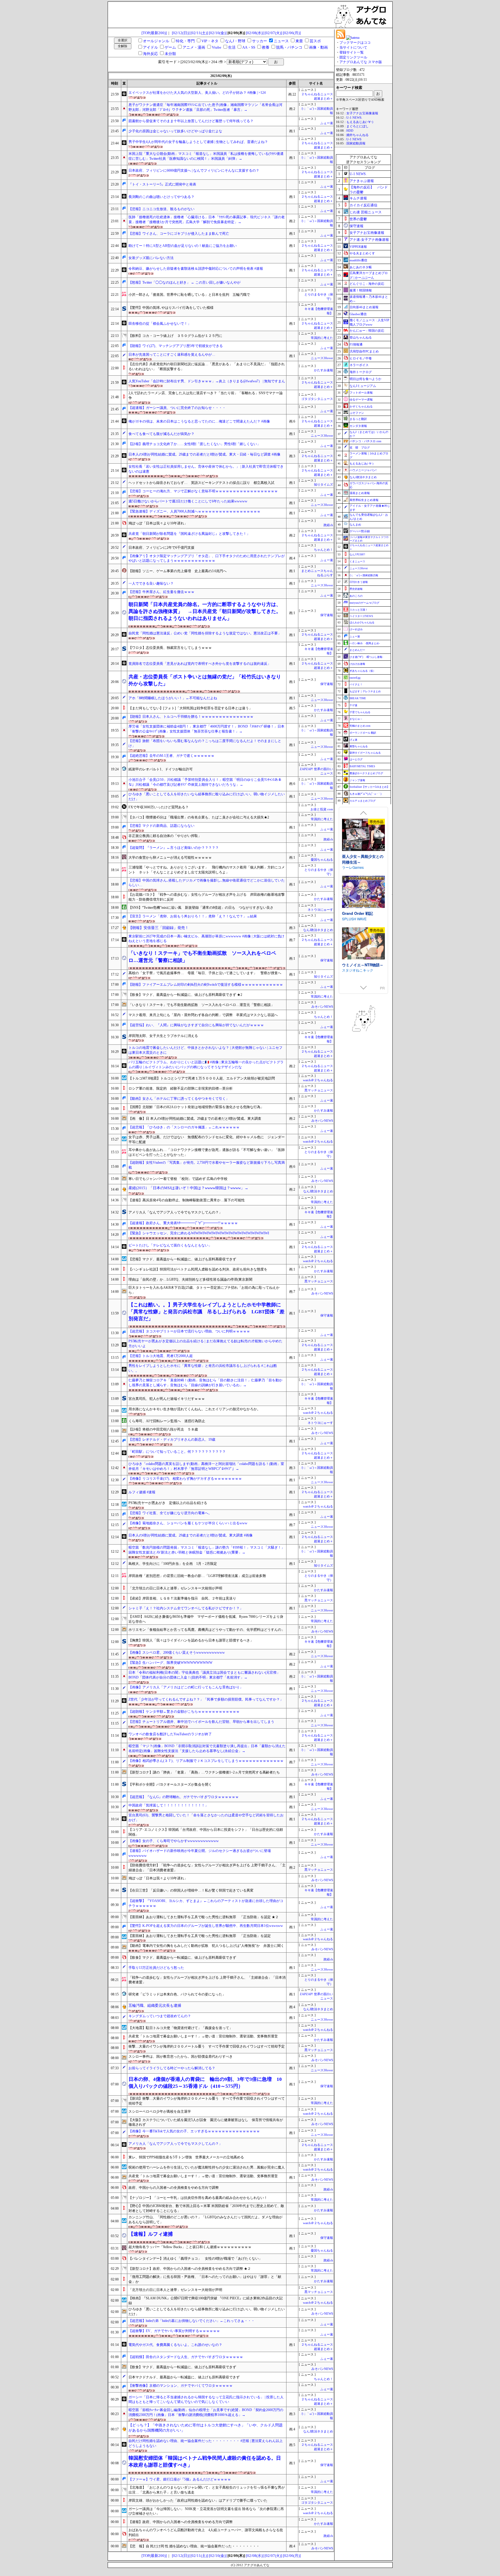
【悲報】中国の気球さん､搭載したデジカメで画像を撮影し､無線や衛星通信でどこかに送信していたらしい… (207, 883)
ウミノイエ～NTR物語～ (363, 856)
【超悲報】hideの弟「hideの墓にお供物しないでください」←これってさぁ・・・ (192, 2321)
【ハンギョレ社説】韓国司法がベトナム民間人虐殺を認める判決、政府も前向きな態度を (198, 1269)
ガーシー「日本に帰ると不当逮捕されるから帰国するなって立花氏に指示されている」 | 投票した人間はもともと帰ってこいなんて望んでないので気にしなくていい (206, 2400)
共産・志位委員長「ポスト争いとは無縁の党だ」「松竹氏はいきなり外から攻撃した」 (205, 680)
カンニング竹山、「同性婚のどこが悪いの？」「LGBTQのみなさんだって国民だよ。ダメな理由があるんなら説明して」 (205, 2220)
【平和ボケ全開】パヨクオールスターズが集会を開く (170, 1784)
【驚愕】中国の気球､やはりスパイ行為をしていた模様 (171, 308)
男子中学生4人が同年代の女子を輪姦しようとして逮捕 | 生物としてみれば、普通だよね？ (198, 142)
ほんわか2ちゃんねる (362, 623)
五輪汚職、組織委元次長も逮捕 (155, 2005)
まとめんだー (357, 650)
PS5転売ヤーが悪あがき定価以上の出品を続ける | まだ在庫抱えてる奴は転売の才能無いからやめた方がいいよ (205, 1344)
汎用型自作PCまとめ (364, 351)
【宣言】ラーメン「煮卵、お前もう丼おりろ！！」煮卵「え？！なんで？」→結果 (193, 916)
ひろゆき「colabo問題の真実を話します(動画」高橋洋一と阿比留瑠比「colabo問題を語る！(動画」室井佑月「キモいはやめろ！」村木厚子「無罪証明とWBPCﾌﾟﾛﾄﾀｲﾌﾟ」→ (206, 1466)
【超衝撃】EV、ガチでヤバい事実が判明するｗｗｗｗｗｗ (174, 2331)
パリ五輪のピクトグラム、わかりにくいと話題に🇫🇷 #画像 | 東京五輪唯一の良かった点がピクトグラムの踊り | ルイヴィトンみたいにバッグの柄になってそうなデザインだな (206, 1065)
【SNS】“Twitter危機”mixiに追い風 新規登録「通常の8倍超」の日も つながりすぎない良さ (201, 908)
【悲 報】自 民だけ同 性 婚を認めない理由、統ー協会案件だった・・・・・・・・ (194, 2546)
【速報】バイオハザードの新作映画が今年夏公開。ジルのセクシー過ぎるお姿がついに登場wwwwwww (200, 1853)
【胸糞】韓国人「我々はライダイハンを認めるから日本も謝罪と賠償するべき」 (191, 1640)
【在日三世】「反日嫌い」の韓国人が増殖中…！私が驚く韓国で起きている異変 (191, 1890)
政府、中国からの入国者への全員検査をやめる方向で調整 (174, 2188)
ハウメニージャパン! (363, 470)
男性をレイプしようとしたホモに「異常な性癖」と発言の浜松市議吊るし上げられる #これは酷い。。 (203, 1368)
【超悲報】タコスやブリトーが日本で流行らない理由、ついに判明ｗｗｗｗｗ (189, 1331)
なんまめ (355, 525)
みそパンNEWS (322, 1007)
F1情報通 (356, 344)
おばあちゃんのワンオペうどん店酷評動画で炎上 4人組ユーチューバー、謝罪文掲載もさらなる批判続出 (206, 2532)
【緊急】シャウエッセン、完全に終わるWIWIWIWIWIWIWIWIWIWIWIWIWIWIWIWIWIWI (199, 1233)
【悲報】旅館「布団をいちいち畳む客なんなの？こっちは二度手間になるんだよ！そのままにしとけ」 (205, 743)
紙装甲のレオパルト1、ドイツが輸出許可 (161, 769)
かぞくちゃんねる (361, 406)
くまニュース (357, 561)
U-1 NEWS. (354, 118)
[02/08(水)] (255, 33)
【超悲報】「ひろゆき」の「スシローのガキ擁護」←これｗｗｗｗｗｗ (184, 1127)
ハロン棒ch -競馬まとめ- (365, 643)
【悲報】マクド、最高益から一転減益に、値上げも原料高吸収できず (182, 1259)
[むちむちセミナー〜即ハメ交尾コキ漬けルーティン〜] (363, 944)
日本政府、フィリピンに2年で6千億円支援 (161, 548)
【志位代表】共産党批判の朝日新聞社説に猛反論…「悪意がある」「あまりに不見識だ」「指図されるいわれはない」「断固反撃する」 (207, 367)
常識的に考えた (322, 338)
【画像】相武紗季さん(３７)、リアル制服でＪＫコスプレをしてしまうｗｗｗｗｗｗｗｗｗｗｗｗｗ (206, 1761)
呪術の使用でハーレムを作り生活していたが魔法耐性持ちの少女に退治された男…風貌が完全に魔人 (207, 2167)
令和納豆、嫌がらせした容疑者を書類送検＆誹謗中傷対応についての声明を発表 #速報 (196, 269)
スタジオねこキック (358, 862)
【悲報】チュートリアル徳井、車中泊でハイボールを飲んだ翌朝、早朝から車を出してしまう (201, 1722)
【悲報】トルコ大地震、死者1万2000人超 (161, 1356)
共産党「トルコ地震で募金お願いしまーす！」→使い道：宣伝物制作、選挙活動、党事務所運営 (203, 2036)
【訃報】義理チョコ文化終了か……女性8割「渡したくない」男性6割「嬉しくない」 (194, 444)
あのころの (356, 596)
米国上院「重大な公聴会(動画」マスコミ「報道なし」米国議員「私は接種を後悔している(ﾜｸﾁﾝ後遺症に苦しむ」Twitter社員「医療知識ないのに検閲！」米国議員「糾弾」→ (206, 156)
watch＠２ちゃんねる (318, 1080)
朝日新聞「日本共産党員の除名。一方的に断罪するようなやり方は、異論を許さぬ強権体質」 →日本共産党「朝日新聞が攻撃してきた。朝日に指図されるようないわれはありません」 (205, 612)
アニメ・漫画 (194, 47)
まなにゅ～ (356, 719)
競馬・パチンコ (289, 47)
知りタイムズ (323, 485)
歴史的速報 (356, 589)
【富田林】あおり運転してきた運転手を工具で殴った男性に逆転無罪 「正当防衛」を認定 (200, 1936)
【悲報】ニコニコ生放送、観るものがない (161, 209)
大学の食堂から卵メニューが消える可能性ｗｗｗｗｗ (170, 858)
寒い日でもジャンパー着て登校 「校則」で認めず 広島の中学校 (178, 1179)
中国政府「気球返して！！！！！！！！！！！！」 (168, 1805)
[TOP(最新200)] (154, 33)
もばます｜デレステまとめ (365, 691)
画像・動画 (318, 47)
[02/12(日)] (181, 33)
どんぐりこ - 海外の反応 (367, 284)
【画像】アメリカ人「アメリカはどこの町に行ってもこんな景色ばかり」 (186, 1687)
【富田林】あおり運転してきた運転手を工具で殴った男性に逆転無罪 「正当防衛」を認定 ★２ (204, 1917)
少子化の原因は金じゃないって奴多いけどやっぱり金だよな (175, 131)
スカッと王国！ (359, 610)
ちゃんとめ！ (323, 550)
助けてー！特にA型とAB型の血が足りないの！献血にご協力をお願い (183, 246)
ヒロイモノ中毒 (361, 358)
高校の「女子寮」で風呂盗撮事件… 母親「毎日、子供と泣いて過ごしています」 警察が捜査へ (205, 973)
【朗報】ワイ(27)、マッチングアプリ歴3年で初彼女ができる (176, 346)
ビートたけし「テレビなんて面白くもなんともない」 (170, 1245)
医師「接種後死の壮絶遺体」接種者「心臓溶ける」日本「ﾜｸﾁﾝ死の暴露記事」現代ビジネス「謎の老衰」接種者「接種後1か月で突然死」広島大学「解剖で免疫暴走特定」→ (207, 220)
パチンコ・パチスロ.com (365, 441)
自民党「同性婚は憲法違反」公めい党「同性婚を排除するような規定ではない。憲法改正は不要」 (205, 633)
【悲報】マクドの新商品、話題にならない (161, 826)
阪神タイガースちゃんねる (365, 753)
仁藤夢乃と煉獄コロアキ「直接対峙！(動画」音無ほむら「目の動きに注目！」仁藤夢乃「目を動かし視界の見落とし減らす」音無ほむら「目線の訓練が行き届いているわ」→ (205, 1383)
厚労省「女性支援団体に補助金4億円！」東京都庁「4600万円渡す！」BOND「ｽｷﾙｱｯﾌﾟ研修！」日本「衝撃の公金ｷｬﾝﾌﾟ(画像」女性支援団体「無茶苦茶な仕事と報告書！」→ (206, 729)
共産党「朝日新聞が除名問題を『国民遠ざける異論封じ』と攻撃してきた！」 (189, 534)
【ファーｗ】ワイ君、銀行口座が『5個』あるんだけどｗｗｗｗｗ (180, 2479)
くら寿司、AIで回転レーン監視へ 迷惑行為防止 (167, 1421)
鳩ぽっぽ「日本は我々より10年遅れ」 (158, 523)
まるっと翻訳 (358, 419)
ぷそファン (357, 413)
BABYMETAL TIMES (362, 766)
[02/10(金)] (218, 33)
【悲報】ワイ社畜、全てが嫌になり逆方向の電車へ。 (170, 1513)
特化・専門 (185, 41)
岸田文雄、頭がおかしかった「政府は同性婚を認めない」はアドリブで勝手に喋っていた (198, 2500)
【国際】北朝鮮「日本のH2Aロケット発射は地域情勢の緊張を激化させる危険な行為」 (196, 1107)
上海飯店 (349, 919)
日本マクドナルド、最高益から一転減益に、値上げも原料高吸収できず (184, 2377)
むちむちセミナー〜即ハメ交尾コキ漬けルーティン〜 (363, 970)
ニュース (281, 41)
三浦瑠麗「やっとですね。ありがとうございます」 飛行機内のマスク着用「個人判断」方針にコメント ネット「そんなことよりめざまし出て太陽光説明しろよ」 (207, 870)
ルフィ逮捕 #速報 (142, 1492)
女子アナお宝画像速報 (362, 113)
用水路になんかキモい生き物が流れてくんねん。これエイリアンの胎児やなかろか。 (194, 1409)
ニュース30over (322, 358)
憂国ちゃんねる (322, 860)
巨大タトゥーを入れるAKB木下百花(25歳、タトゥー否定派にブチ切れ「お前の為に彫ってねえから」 (204, 1290)
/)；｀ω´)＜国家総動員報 (364, 575)
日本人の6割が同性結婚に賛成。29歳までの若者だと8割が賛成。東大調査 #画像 (191, 1535)
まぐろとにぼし (357, 126)
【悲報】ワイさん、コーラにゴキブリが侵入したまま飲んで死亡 (179, 234)
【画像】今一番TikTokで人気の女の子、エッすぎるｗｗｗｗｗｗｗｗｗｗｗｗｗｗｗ (194, 2131)
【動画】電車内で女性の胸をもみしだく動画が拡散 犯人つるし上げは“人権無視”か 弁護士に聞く (206, 1946)
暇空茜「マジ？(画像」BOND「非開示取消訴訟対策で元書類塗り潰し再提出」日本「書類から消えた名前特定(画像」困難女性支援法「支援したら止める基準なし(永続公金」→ (207, 1748)
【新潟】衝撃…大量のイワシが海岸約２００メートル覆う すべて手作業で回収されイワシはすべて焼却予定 (207, 2101)
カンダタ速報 (358, 426)
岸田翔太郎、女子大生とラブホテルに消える (163, 1036)
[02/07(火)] (273, 33)
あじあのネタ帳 (361, 267)
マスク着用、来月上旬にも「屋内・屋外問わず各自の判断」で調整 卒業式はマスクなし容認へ (203, 1015)
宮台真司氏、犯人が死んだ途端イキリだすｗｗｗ (167, 1399)
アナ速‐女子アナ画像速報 (369, 240)
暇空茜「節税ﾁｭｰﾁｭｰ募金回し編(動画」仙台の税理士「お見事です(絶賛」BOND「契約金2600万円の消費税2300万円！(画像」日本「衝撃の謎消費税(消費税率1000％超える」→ (206, 2412)
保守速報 (327, 615)
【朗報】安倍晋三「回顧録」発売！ (159, 928)
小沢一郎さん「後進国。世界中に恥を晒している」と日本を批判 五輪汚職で (189, 295)
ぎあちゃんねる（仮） (363, 671)
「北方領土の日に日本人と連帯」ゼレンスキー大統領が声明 (175, 1588)
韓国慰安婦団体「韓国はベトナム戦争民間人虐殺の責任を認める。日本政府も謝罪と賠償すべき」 (205, 2462)
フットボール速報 (361, 393)
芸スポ (315, 41)
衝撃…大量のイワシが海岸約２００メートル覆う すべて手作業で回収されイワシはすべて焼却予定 (207, 2046)
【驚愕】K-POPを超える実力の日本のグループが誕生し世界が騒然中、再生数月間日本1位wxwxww (206, 1926)
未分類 (170, 54)
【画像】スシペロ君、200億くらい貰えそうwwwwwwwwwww (177, 1653)
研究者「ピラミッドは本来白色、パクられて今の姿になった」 (177, 1994)
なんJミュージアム (363, 386)
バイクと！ (356, 684)
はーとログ (356, 759)
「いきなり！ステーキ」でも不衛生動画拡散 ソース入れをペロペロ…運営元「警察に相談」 (202, 957)
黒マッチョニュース (319, 1090)
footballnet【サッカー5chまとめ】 (370, 787)
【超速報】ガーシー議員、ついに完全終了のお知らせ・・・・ (177, 408)
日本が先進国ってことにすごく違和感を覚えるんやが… (172, 355)
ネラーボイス (359, 365)
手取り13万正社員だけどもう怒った (156, 1968)
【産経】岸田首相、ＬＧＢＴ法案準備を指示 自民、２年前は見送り (182, 1598)
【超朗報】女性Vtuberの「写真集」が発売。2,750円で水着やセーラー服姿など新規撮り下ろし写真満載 (207, 1165)
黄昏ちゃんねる (359, 746)
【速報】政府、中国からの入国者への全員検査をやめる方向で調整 (181, 2522)
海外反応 (150, 54)
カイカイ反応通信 (363, 205)
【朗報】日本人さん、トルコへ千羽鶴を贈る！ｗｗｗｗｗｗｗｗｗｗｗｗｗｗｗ (191, 717)
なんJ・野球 (235, 41)
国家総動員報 (356, 143)
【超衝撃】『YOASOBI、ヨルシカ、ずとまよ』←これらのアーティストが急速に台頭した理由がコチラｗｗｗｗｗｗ (206, 1903)
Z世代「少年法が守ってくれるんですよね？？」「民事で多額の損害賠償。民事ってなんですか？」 (206, 1699)
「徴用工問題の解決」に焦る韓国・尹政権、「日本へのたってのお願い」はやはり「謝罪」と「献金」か (205, 2279)
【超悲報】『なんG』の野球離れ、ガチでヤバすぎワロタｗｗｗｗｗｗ (184, 1797)
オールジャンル (156, 41)
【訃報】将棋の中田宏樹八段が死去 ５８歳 (163, 1429)
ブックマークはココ (355, 43)
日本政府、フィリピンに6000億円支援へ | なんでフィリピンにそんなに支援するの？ (194, 170)
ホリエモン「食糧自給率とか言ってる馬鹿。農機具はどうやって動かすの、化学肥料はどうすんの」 (207, 1630)
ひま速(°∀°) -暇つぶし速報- (366, 657)
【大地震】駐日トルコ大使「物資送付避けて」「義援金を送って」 (181, 2028)
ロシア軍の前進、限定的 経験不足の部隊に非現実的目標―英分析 (181, 1088)
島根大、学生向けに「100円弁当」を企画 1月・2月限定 (173, 1564)
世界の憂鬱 (358, 219)
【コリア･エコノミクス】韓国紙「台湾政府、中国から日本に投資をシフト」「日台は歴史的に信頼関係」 (206, 1832)
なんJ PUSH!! (357, 555)
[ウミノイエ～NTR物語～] (363, 835)
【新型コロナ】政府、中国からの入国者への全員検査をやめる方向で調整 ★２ (190, 2269)
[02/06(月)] (292, 33)
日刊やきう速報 (359, 582)
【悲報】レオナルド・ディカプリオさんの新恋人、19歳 (172, 1440)
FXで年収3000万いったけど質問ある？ (159, 807)
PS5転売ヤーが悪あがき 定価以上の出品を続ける (168, 1503)
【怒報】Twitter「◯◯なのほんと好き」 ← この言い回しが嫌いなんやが (184, 282)
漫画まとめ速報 (360, 493)
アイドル (150, 47)
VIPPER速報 (358, 247)
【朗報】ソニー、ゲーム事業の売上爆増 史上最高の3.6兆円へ (178, 571)
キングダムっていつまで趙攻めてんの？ (160, 2016)
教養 (266, 47)
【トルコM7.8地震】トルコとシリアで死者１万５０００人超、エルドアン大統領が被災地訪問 (202, 1078)
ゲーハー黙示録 (360, 531)
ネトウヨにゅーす (320, 910)
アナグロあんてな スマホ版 (361, 62)
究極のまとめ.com (360, 726)
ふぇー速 (327, 123)
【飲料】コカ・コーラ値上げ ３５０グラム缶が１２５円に (175, 336)
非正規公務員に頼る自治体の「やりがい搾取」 (165, 836)
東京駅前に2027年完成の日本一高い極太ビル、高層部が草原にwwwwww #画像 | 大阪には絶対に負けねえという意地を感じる (206, 939)
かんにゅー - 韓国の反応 (367, 331)
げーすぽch (356, 629)
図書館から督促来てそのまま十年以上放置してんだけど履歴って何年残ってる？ (191, 121)
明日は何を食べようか (365, 379)
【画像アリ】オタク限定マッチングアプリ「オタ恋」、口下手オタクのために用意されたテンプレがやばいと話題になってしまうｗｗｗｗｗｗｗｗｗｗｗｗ (207, 558)
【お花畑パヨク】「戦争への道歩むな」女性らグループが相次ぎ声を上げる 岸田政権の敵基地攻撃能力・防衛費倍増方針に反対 (207, 897)
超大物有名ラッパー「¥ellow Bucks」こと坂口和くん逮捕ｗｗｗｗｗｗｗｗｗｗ (190, 2247)
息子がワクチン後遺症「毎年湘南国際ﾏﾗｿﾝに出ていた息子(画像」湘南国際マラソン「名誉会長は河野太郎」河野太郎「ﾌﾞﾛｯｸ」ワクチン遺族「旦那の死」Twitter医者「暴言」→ (205, 107)
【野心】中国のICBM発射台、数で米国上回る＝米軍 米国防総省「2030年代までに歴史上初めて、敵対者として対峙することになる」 (206, 2208)
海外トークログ (361, 372)
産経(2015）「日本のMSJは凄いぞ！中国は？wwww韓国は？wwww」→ (188, 1188)
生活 (232, 47)
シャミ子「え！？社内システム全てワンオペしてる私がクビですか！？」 (186, 1608)
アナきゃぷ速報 (362, 181)
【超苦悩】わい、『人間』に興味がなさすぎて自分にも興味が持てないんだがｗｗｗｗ (196, 1025)
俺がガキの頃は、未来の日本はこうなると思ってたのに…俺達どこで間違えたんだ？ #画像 (199, 421)
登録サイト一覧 (352, 52)
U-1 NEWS (354, 139)
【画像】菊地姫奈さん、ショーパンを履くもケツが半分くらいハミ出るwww (188, 1523)
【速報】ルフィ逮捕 (151, 2234)
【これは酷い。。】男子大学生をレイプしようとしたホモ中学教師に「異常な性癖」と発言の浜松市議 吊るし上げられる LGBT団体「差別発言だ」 (206, 1312)
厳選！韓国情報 (361, 290)
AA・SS (249, 47)
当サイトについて (353, 47)
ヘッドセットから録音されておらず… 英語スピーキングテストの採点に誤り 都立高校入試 (201, 483)
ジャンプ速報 (357, 780)
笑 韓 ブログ (360, 448)
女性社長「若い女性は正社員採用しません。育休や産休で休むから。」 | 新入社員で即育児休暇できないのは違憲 (206, 469)
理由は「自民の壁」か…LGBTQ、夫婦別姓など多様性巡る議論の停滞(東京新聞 (190, 1279)
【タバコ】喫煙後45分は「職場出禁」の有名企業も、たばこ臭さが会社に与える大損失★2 (199, 817)
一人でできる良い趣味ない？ (151, 583)
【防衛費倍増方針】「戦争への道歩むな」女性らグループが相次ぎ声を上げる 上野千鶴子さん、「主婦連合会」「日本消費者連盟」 (207, 1868)
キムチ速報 (358, 198)
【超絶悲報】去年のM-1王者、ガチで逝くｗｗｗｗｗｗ (171, 756)
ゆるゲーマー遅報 (361, 400)
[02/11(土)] (199, 33)
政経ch (328, 525)
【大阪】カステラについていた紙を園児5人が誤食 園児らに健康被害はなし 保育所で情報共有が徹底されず (206, 2122)
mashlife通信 (358, 260)
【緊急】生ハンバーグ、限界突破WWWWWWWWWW (170, 1663)
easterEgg (355, 678)
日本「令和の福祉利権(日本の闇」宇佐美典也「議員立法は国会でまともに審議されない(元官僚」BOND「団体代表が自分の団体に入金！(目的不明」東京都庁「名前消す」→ (204, 1675)
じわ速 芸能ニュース (366, 212)
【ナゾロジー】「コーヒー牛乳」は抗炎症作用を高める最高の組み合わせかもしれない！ (198, 2198)
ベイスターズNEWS (361, 616)
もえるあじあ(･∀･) (360, 122)
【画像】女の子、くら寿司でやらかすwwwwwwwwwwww (174, 1841)
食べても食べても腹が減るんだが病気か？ (161, 434)
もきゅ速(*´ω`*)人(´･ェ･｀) (365, 794)
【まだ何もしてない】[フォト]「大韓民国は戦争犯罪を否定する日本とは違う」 (190, 708)
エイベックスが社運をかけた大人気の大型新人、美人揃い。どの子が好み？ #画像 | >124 (197, 93)
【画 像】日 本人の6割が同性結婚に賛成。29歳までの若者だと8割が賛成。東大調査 (195, 1119)
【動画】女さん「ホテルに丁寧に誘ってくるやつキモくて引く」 (179, 1099)
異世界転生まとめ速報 (364, 500)
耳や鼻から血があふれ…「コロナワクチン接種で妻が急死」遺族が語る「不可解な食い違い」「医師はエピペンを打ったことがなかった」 (207, 1152)
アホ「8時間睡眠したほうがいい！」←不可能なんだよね (173, 698)
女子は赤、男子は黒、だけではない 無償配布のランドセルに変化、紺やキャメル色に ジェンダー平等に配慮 (207, 1140)
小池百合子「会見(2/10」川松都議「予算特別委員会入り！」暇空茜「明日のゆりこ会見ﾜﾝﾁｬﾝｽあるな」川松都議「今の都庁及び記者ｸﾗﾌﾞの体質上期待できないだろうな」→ (205, 782)
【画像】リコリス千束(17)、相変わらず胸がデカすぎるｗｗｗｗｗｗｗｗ (185, 1479)
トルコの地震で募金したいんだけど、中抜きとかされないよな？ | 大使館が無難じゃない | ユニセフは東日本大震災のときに (205, 1050)
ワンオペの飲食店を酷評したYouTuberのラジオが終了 (170, 1734)
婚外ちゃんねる (357, 135)
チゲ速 (353, 705)
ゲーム (170, 47)
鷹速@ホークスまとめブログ (366, 773)
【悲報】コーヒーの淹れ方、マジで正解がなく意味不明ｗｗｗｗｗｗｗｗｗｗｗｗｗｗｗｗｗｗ (203, 491)
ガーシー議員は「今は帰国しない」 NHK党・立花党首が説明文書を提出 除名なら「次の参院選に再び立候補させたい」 (206, 2511)
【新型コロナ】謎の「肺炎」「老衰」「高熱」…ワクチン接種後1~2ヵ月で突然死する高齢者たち (204, 1772)
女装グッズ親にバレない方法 (151, 258)
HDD (350, 131)
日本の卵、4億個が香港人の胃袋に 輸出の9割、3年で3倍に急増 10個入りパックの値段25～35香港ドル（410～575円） (205, 2083)
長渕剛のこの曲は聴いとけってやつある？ (161, 197)
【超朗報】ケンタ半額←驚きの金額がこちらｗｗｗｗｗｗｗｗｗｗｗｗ (184, 1712)
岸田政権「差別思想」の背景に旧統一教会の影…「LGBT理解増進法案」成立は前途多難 (197, 1576)
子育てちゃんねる (360, 712)
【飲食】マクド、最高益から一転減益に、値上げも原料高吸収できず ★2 (185, 995)
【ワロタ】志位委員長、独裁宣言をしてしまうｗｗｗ (170, 648)
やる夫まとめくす (362, 253)
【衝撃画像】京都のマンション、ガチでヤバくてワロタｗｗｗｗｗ (181, 2386)
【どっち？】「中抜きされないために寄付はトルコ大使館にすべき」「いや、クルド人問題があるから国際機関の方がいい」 (206, 2428)
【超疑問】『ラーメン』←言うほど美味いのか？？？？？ (174, 848)
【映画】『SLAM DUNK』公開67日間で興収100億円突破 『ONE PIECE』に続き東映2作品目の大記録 (206, 2301)
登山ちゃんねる (361, 337)
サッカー (260, 41)
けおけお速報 (357, 664)
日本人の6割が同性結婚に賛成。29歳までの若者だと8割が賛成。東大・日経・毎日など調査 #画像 (204, 454)
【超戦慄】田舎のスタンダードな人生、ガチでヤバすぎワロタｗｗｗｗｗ (186, 2357)
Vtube (217, 47)
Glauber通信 (358, 314)
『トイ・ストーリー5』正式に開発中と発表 (162, 184)
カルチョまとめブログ (363, 801)
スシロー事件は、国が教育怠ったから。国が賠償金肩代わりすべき (181, 2057)
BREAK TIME (358, 698)
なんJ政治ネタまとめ (318, 930)
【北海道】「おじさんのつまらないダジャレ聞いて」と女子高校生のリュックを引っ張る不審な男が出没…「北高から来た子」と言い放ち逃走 (207, 2490)
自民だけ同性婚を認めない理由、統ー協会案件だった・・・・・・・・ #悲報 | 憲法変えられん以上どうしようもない (206, 2443)
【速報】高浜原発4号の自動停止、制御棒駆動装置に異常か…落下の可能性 (187, 1200)
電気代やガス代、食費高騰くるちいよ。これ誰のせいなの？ (175, 2345)
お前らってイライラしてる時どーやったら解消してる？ (172, 2068)
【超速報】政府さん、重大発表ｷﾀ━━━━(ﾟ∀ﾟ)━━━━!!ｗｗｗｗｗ (183, 1223)
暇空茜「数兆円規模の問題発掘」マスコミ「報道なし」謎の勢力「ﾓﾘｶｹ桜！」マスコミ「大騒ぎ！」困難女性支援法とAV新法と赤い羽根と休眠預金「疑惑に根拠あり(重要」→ (207, 1550)
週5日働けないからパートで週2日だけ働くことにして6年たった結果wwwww (188, 501)
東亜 (299, 41)
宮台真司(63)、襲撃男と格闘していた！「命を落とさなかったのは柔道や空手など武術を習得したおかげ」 (206, 1818)
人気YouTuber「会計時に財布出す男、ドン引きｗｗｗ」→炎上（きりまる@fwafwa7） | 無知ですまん (207, 381)
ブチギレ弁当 (352, 976)
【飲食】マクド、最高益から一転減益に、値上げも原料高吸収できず (182, 1958)
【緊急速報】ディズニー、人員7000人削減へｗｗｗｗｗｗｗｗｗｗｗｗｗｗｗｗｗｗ (194, 511)
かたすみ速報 (323, 370)
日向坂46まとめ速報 (364, 307)
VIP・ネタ (210, 41)
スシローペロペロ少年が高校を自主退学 (160, 2112)
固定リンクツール (353, 57)
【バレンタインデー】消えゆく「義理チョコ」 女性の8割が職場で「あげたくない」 (195, 2259)
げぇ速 (353, 740)
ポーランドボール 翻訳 (363, 733)
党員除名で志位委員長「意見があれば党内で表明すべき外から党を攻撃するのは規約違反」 (200, 664)
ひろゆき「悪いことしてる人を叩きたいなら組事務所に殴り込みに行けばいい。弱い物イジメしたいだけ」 (207, 797)
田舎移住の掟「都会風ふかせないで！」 (160, 324)
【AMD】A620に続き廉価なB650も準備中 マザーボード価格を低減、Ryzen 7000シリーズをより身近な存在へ (206, 1619)
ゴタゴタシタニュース (317, 399)
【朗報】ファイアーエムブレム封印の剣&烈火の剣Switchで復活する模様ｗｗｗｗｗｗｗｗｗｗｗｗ (206, 985)
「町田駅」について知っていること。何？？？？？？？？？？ (177, 1452)
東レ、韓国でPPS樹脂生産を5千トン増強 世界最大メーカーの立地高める (186, 2157)
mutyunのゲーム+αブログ (364, 603)
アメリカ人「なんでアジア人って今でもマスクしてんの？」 (175, 1212)
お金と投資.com (322, 809)
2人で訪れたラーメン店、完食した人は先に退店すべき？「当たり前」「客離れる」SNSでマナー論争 (206, 395)
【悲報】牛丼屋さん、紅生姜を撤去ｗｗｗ (161, 592)
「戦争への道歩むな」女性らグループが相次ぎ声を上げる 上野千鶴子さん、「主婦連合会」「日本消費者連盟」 (207, 1980)
